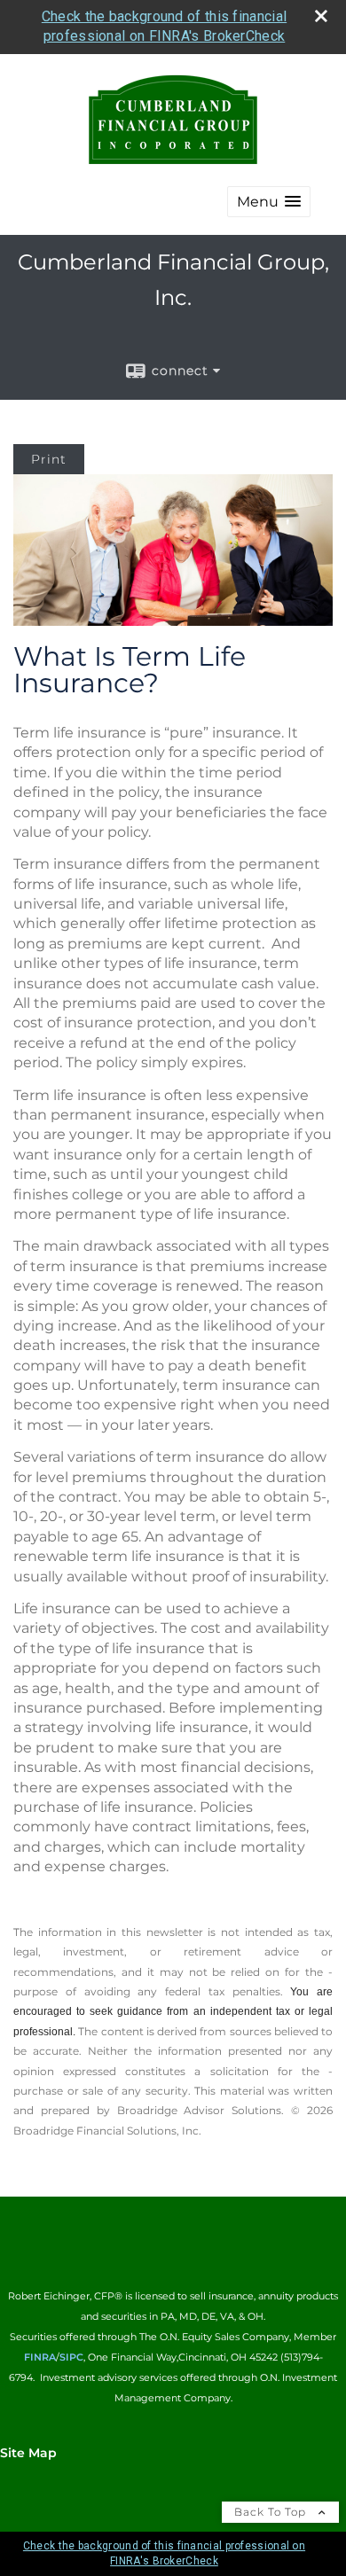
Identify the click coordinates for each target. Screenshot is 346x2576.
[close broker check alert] (321, 16)
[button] (269, 202)
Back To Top (272, 2512)
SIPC (71, 2357)
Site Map (28, 2453)
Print (49, 459)
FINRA (40, 2357)
